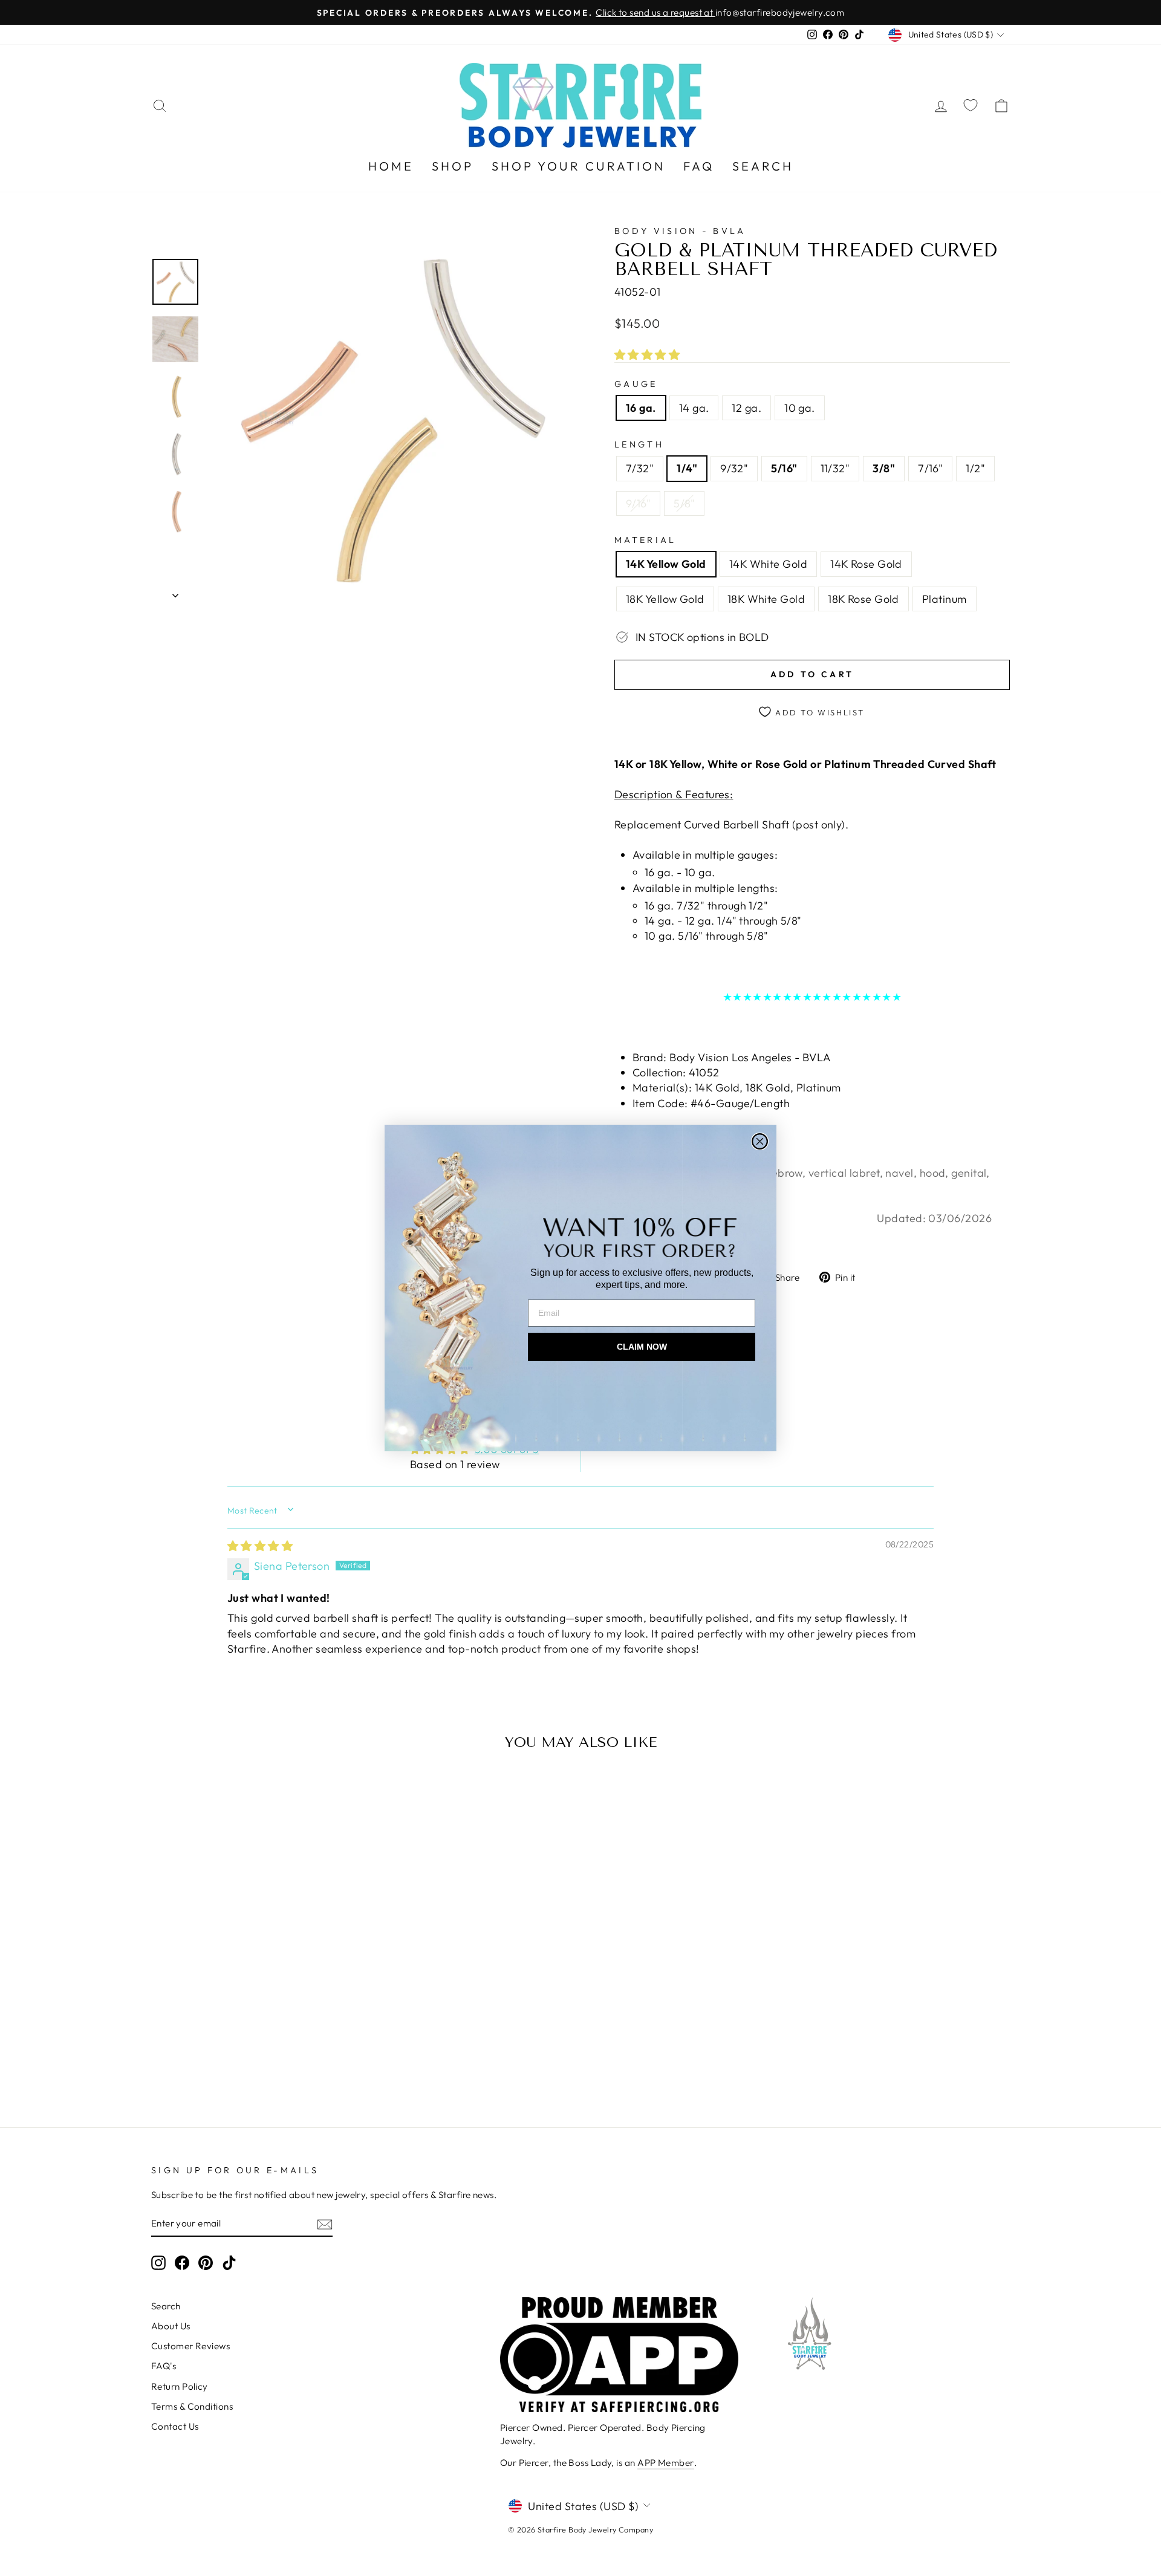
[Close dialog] (760, 1141)
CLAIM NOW (642, 1347)
